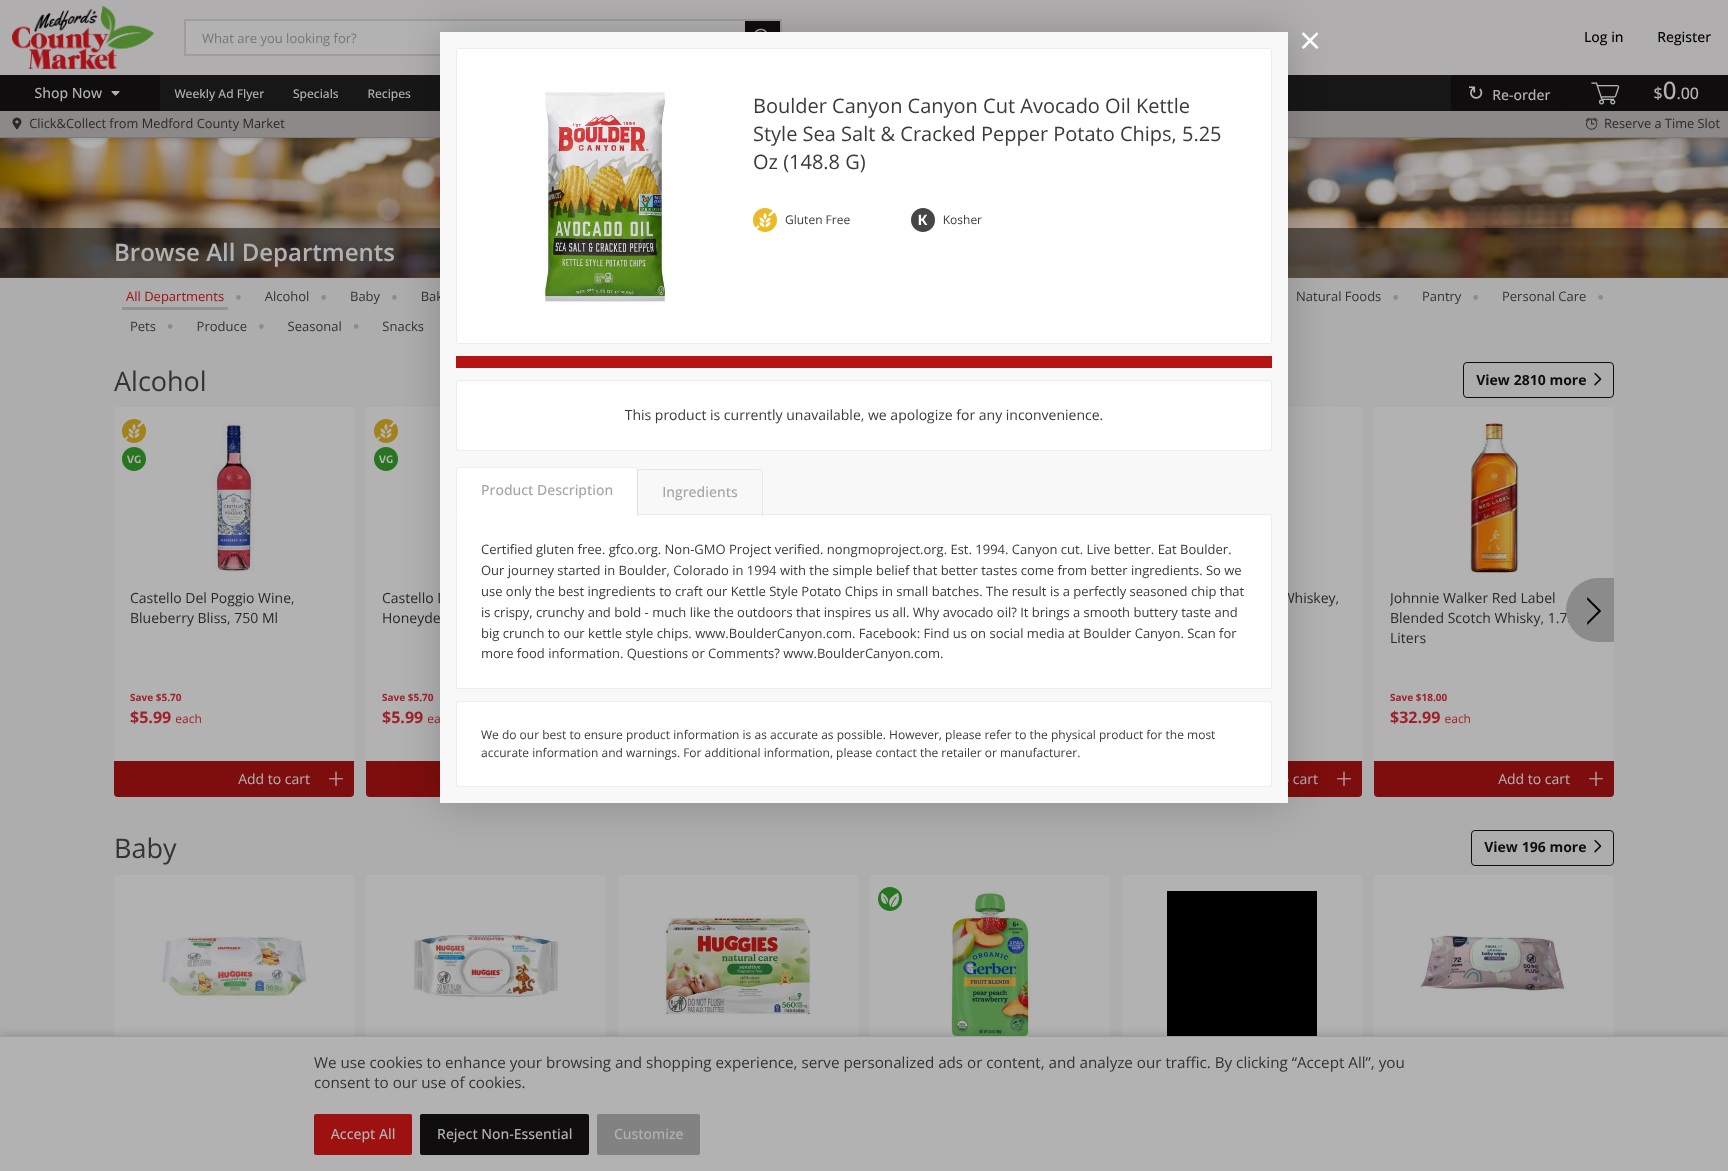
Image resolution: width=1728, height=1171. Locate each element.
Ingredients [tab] (699, 492)
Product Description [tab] (547, 490)
